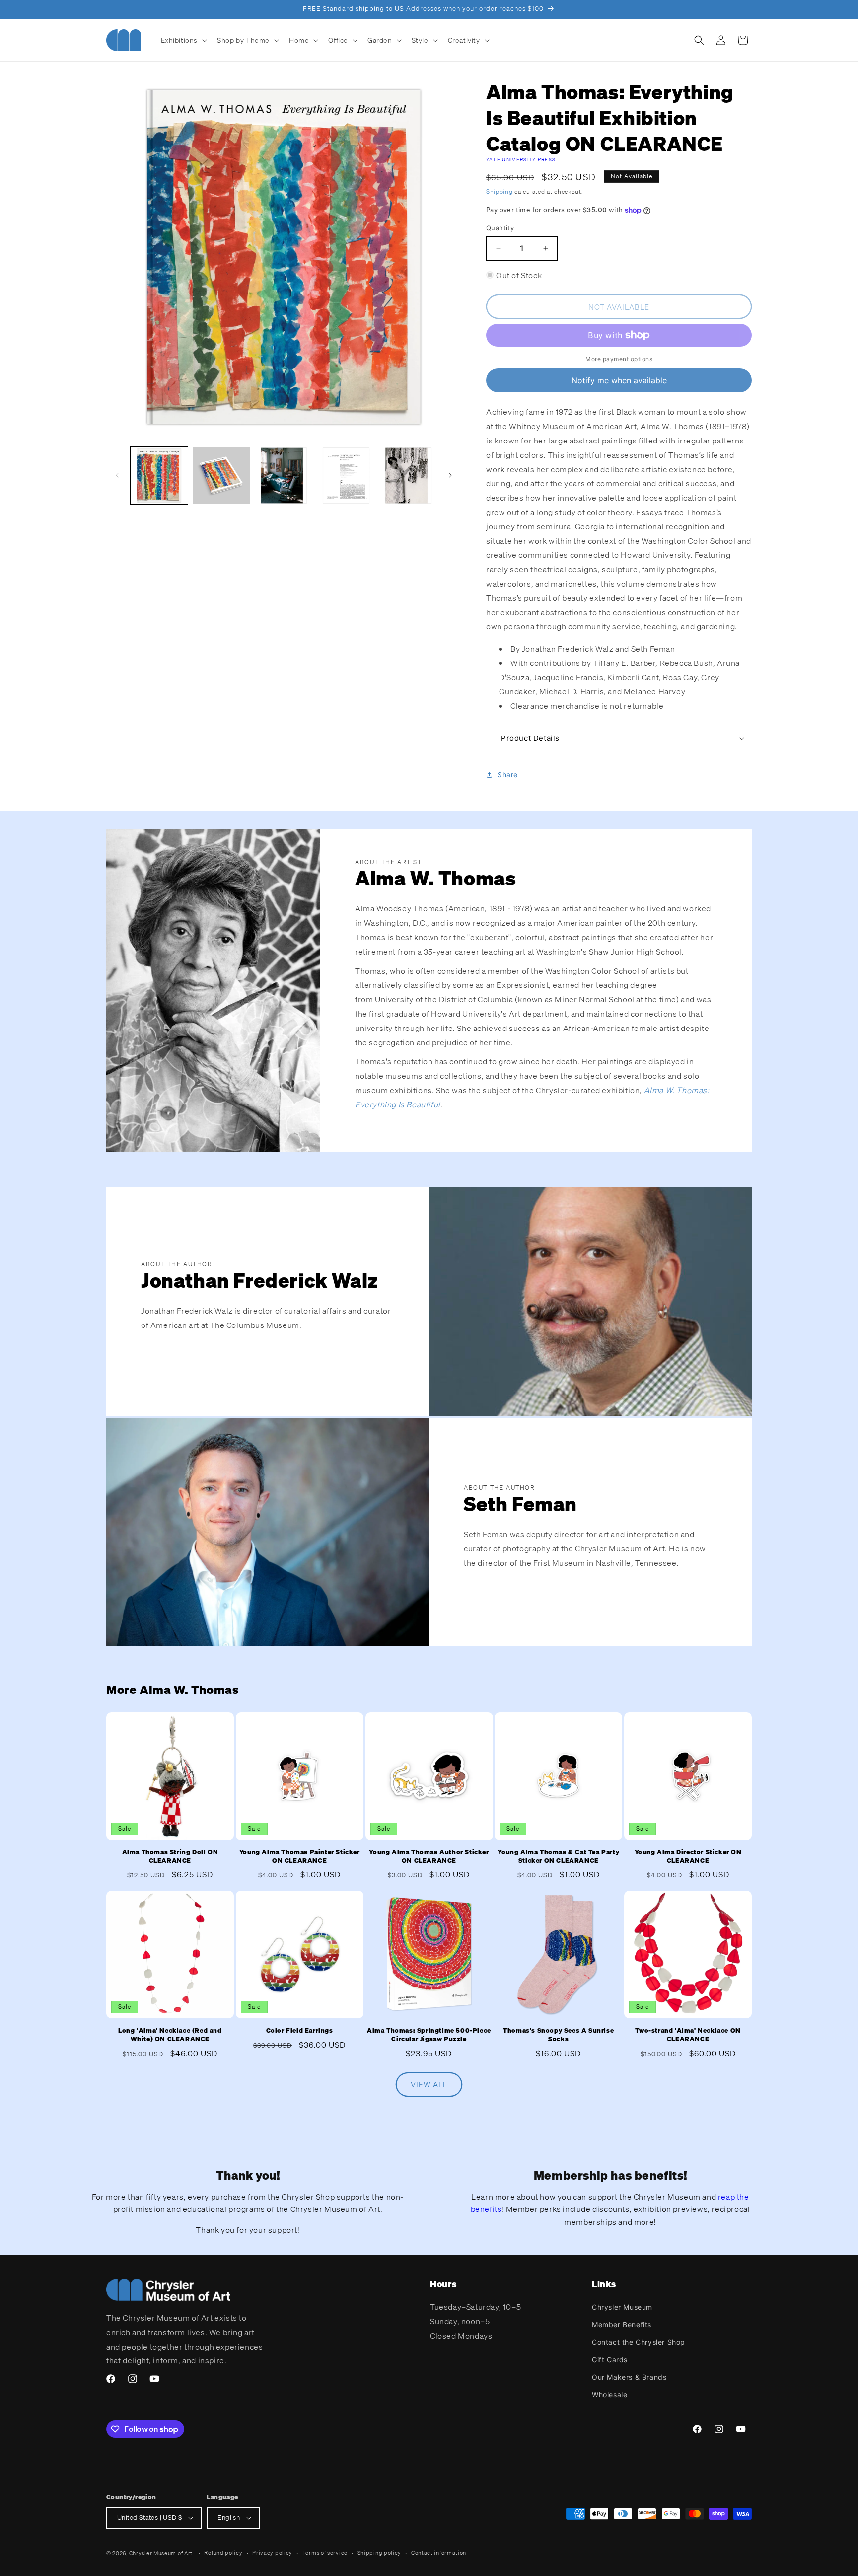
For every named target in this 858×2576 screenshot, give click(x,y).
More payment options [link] (619, 359)
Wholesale (609, 2394)
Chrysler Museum (622, 2307)
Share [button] (508, 775)
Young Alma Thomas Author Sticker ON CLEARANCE (429, 1857)
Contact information (439, 2553)
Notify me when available (619, 380)
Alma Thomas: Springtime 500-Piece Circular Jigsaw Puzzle (429, 2035)
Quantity (500, 228)
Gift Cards (610, 2360)
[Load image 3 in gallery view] (284, 476)
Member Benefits (622, 2324)
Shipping (500, 191)
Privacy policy (272, 2553)
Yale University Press (521, 160)
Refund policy (223, 2553)
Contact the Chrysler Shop (639, 2342)
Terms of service (325, 2553)
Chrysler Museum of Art (161, 2553)
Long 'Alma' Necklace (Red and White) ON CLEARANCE (170, 2035)
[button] (183, 40)
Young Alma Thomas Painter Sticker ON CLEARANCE (300, 1857)
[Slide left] (117, 475)
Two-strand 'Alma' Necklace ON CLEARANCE (688, 2035)
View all (429, 2085)
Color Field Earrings (300, 2031)
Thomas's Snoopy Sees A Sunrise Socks (558, 2035)
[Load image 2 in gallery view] (221, 476)
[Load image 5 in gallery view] (408, 476)
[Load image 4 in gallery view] (346, 476)
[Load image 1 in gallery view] (159, 476)
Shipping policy (380, 2553)
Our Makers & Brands (629, 2377)
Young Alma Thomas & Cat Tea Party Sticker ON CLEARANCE (558, 1857)
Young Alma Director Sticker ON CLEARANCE (688, 1857)
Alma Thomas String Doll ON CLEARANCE (170, 1857)
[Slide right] (450, 475)
